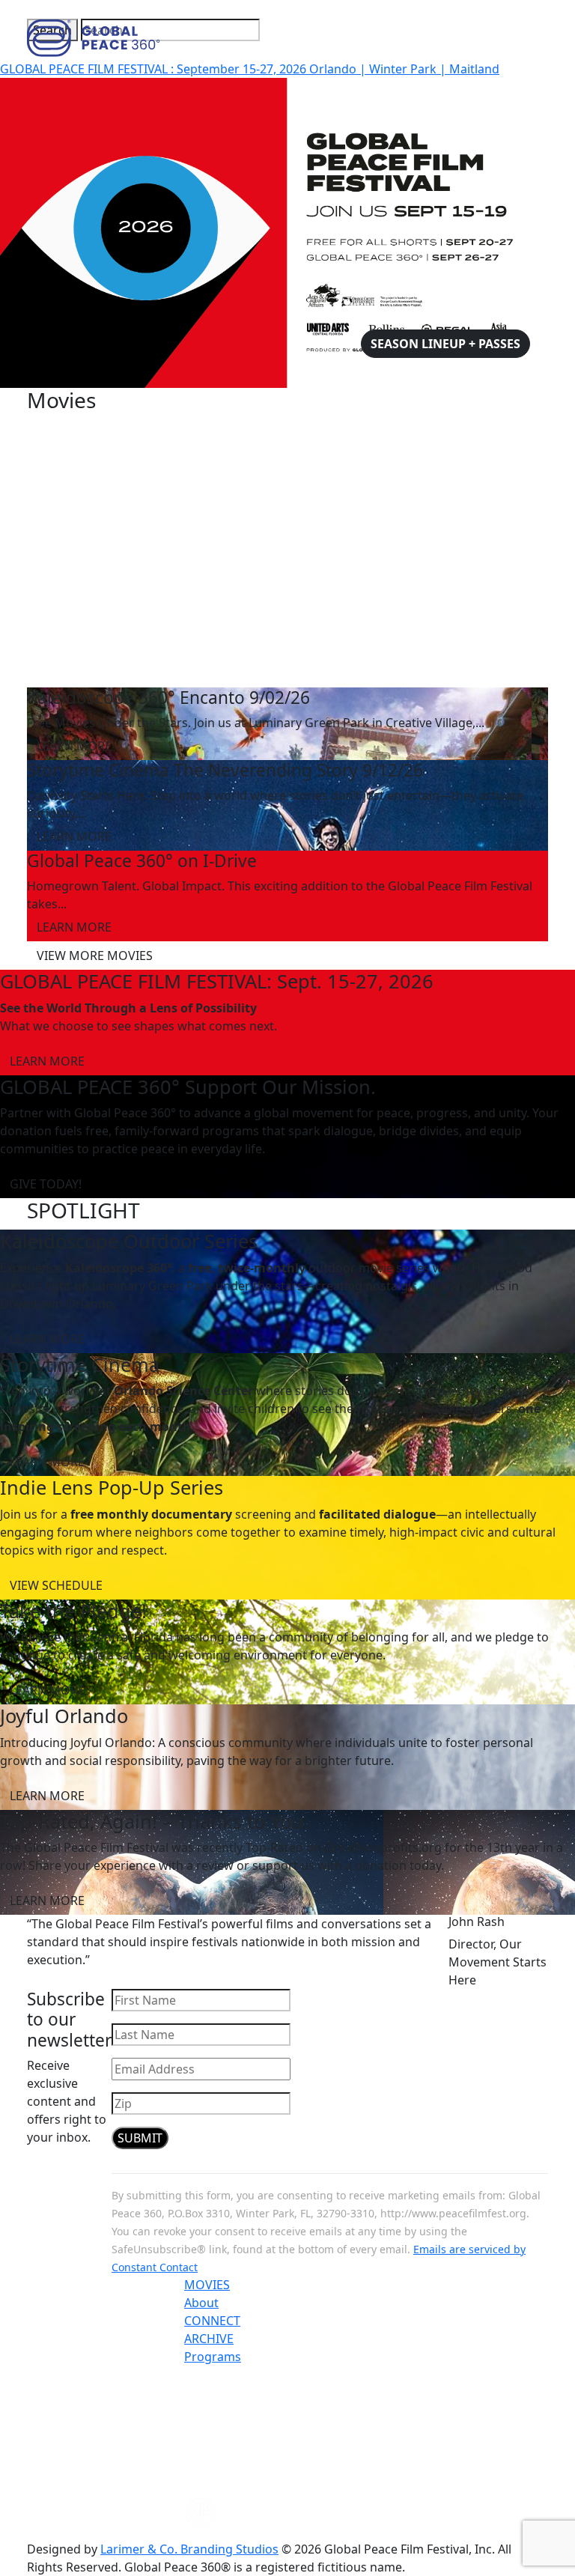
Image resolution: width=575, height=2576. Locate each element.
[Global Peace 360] (94, 37)
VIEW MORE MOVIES (95, 956)
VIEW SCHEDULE (56, 1585)
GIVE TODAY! (46, 1184)
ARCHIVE (209, 2339)
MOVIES (207, 2285)
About (201, 2303)
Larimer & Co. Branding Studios (189, 2549)
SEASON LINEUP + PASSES (445, 344)
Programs (213, 2357)
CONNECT (212, 2321)
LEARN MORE (74, 746)
